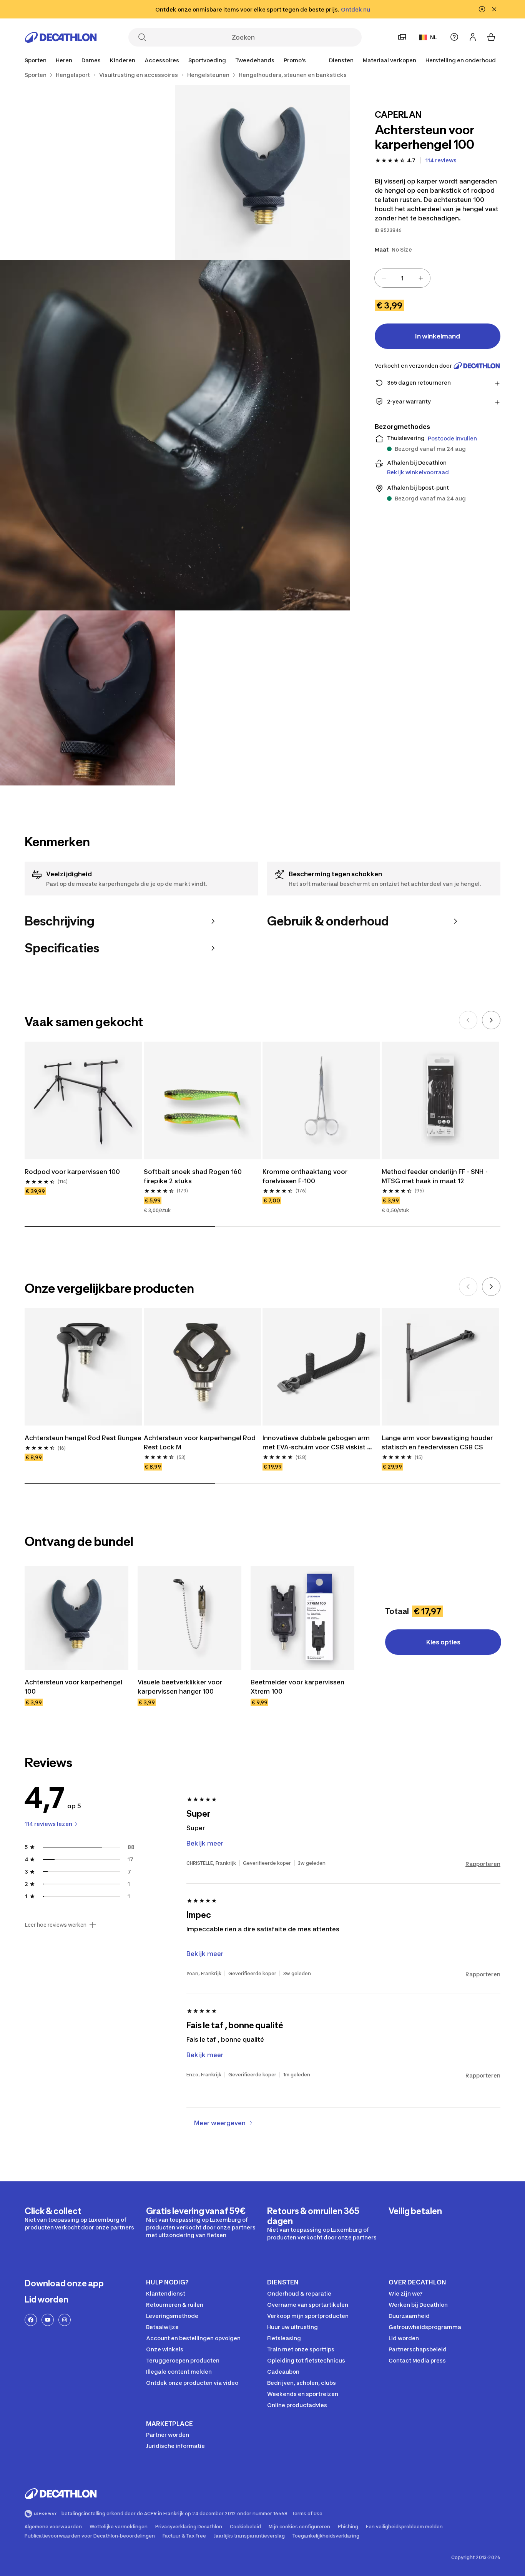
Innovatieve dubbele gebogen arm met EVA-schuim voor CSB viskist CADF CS (317, 1443)
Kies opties (443, 1642)
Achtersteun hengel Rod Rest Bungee (83, 1438)
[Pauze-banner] (482, 9)
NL (434, 37)
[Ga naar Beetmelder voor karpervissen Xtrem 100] (302, 1618)
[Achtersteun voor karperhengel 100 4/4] (87, 698)
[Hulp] (454, 37)
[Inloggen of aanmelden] (473, 37)
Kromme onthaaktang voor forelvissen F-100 (306, 1176)
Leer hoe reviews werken (56, 1925)
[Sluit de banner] (494, 9)
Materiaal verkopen (390, 60)
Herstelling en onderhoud (461, 60)
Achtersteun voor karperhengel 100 (74, 1687)
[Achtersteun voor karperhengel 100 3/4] (175, 435)
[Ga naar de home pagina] (61, 37)
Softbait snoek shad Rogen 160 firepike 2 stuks (194, 1176)
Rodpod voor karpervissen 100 (72, 1172)
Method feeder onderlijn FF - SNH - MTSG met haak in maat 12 (435, 1176)
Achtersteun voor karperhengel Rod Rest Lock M (200, 1442)
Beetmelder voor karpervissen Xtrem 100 (298, 1687)
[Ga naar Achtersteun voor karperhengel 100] (76, 1618)
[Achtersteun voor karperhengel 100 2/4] (87, 173)
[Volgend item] (491, 1020)
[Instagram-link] (65, 2320)
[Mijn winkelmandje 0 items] (491, 37)
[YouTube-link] (48, 2320)
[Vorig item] (468, 1020)
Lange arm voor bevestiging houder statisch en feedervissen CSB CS (438, 1442)
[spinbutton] (402, 278)
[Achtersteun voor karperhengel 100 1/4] (262, 173)
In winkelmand (438, 336)
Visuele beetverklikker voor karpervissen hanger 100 (181, 1687)
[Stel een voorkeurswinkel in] (402, 37)
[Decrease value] (384, 278)
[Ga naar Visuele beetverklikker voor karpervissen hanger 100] (189, 1618)
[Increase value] (421, 278)
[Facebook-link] (31, 2320)
